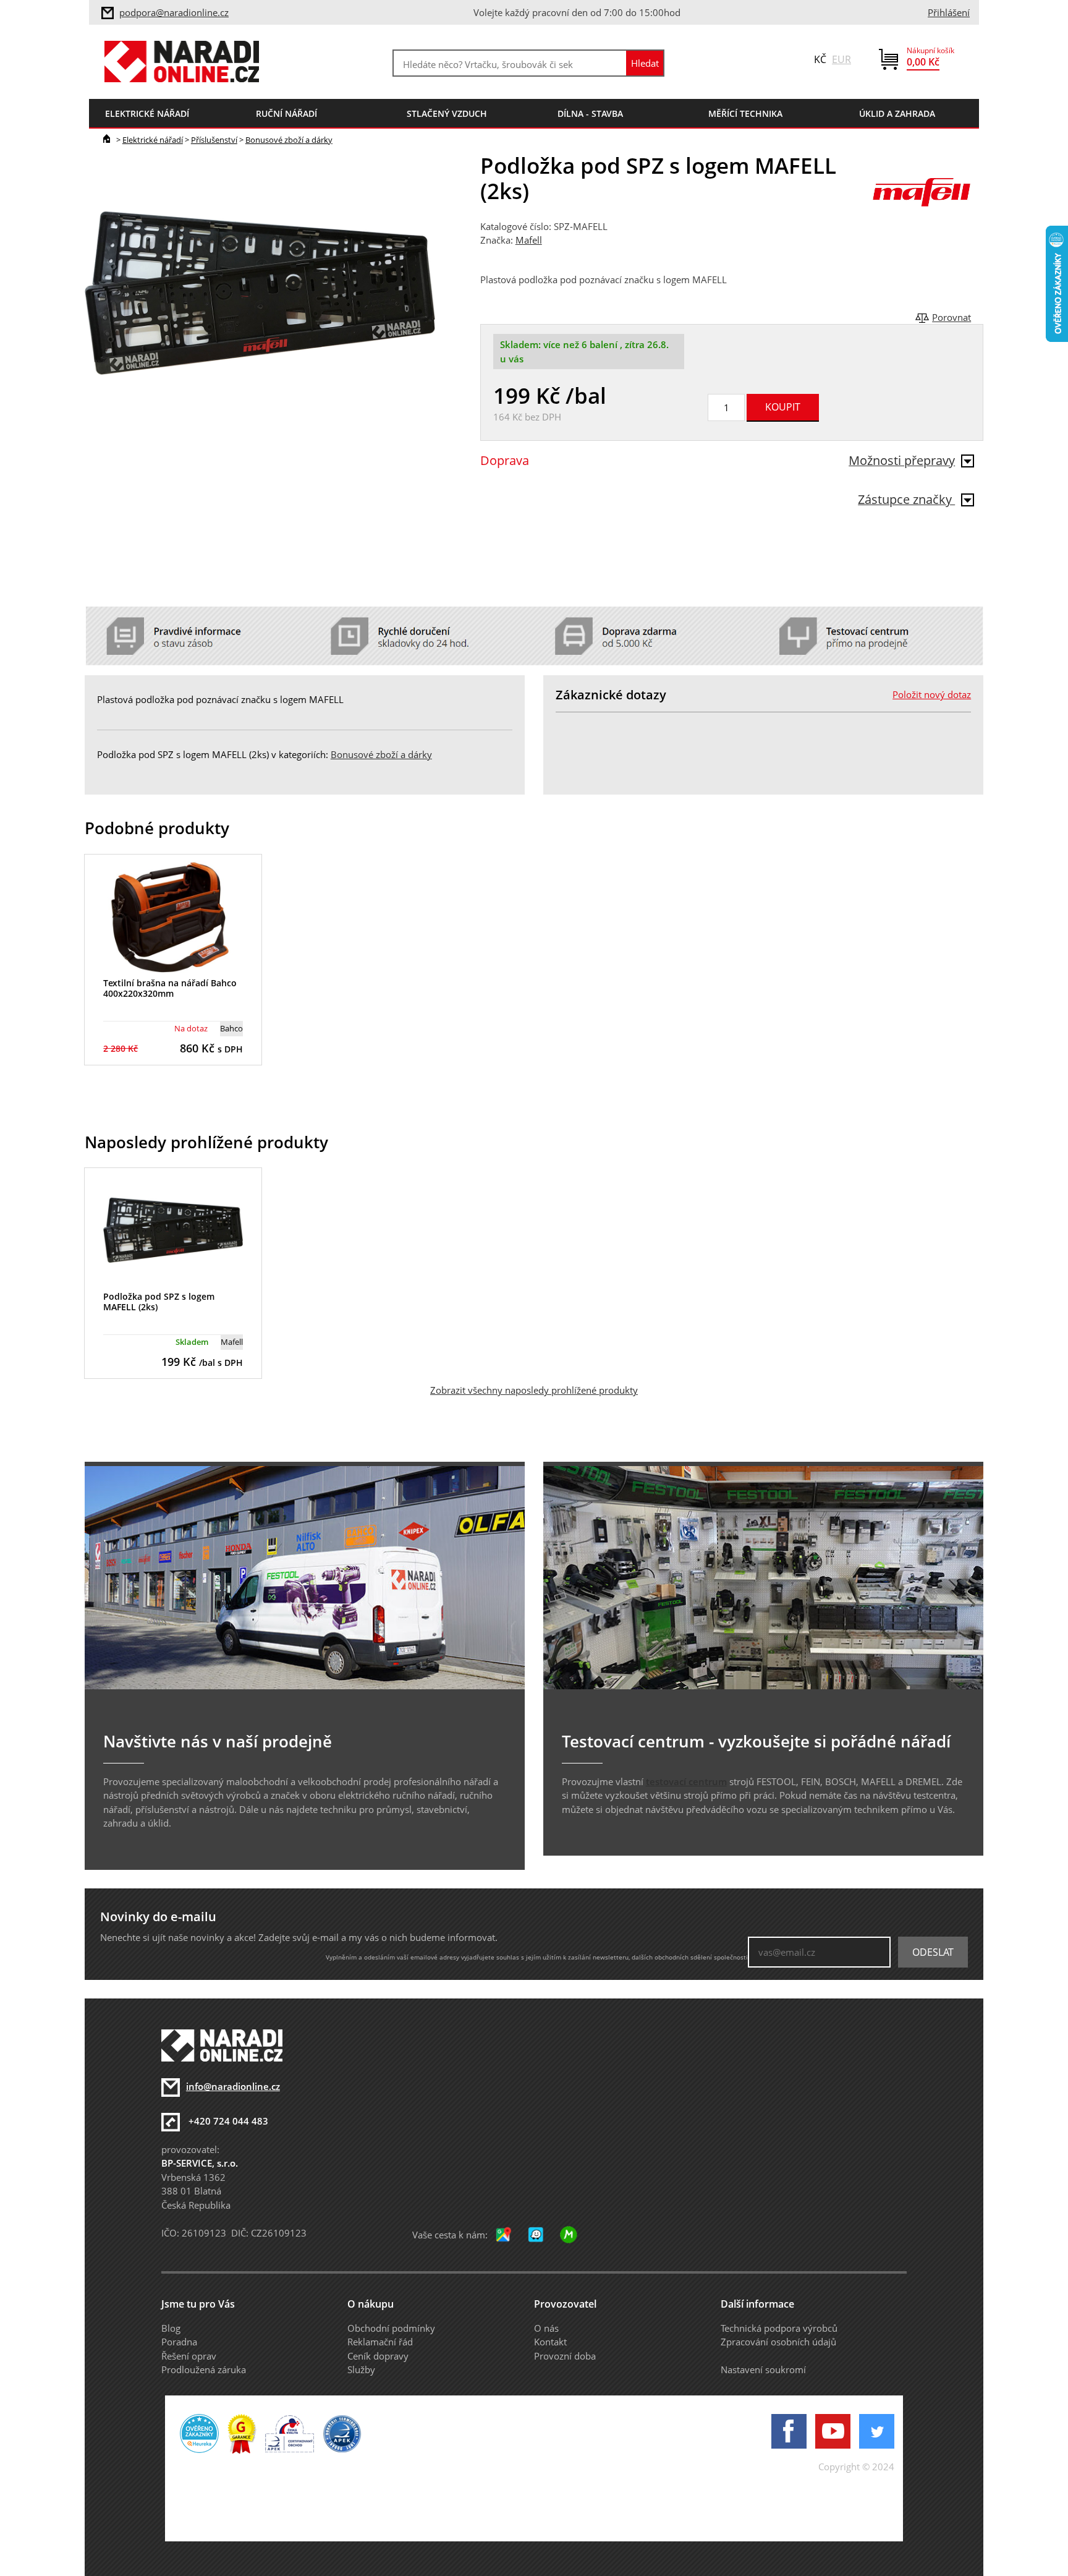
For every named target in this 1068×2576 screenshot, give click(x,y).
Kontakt (550, 2342)
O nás (546, 2328)
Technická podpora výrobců (779, 2328)
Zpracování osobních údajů (778, 2342)
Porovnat (951, 317)
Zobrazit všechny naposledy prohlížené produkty (534, 1390)
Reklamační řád (380, 2342)
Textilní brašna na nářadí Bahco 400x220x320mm (170, 988)
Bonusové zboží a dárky (289, 140)
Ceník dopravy (378, 2356)
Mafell (529, 240)
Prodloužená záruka (204, 2369)
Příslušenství (214, 140)
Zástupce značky (906, 499)
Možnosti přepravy (902, 460)
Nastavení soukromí (763, 2369)
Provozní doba (565, 2356)
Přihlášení (949, 12)
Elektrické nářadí (153, 140)
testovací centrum (686, 1781)
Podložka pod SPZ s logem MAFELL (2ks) (159, 1302)
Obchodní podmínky (391, 2328)
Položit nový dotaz (932, 694)
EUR (841, 59)
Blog (171, 2328)
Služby (361, 2369)
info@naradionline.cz (233, 2086)
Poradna (179, 2342)
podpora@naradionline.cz (174, 12)
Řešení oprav (189, 2356)
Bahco (231, 1028)
